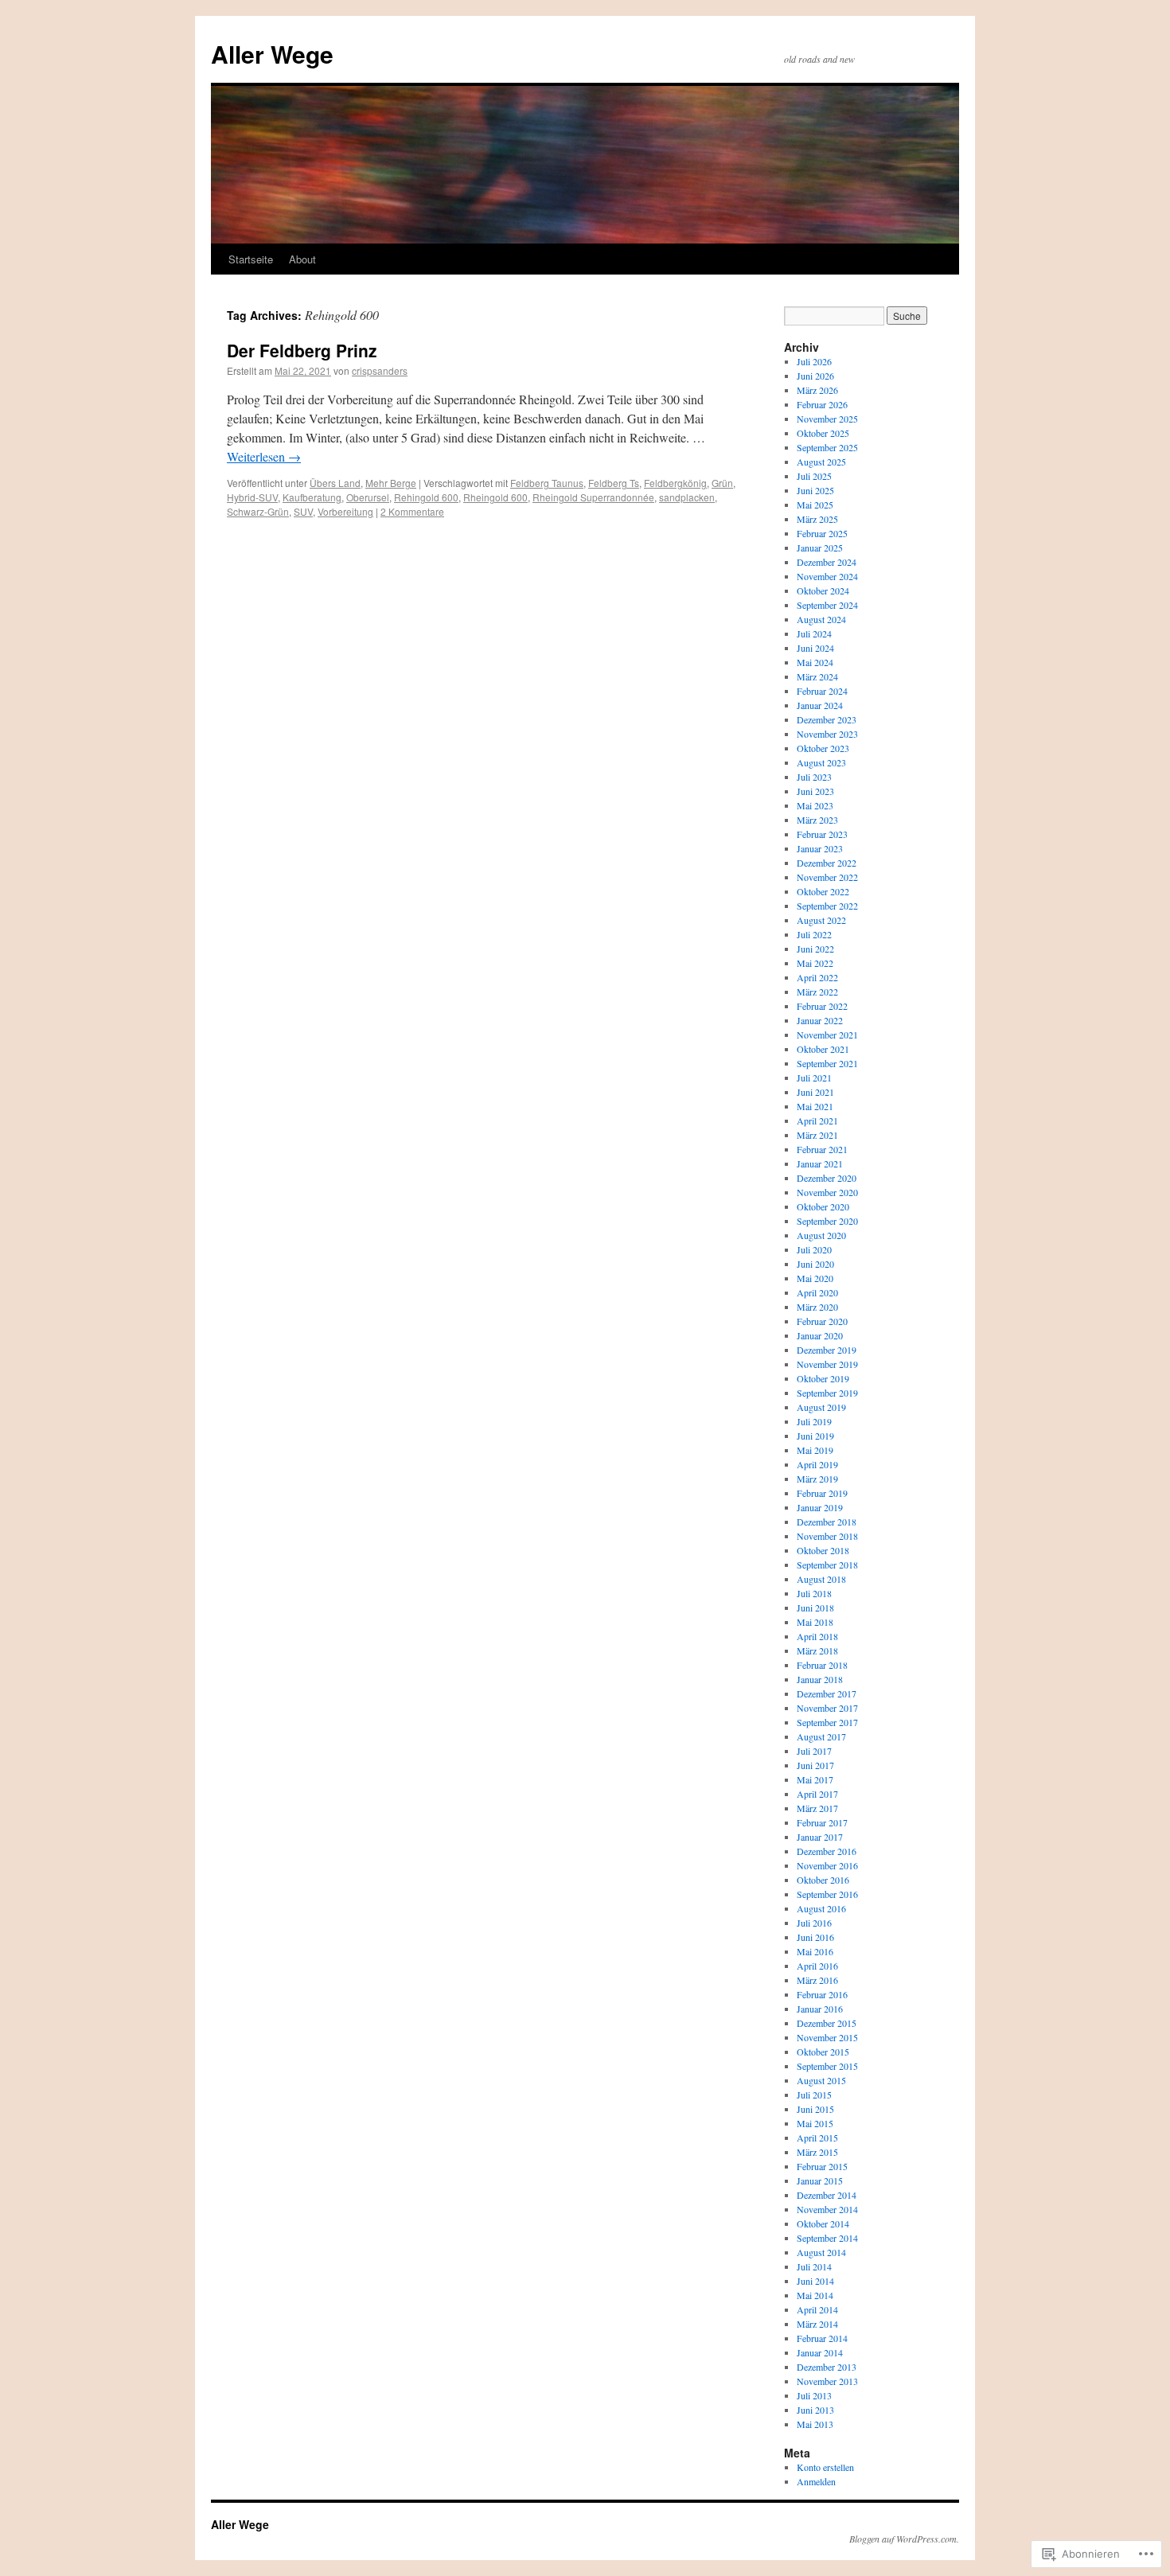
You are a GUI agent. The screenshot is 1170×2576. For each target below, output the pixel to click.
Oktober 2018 (823, 1550)
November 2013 (827, 2381)
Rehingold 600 (426, 497)
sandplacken (687, 497)
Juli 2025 (814, 476)
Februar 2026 (822, 404)
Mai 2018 (815, 1622)
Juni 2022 (815, 949)
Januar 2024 (820, 705)
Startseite (251, 259)
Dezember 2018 (827, 1522)
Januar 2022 (820, 1020)
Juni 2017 (815, 1765)
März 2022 (817, 992)
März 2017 (817, 1808)
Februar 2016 (822, 1994)
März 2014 (817, 2324)
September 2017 (827, 1722)
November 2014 (827, 2209)
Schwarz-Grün (258, 511)
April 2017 (817, 1794)
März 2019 (817, 1479)
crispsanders (380, 370)
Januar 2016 (820, 2009)
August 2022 (821, 920)
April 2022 (817, 977)
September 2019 (827, 1393)
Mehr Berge (391, 483)
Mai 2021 (815, 1106)
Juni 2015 (815, 2109)
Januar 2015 (820, 2180)
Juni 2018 (815, 1608)
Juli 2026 (814, 361)
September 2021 (827, 1063)
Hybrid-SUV (252, 497)
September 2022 (827, 906)
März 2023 (817, 820)
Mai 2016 (815, 1951)
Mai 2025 (815, 505)
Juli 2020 (814, 1249)
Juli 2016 (814, 1923)
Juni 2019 (815, 1436)
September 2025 (827, 447)
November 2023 (827, 734)
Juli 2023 (814, 777)
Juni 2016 (815, 1937)
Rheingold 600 (495, 497)
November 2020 (827, 1192)
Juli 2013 (814, 2395)
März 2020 (817, 1307)
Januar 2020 (820, 1335)
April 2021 (817, 1120)
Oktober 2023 (823, 748)
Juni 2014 (815, 2281)
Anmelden (816, 2481)
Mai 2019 (815, 1450)
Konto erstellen (825, 2467)
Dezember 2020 (827, 1178)
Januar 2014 (820, 2352)
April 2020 (817, 1292)
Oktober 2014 (823, 2223)
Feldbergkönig (675, 483)
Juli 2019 (814, 1421)
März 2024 (817, 676)
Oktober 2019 (823, 1378)
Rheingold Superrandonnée (593, 497)
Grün (722, 483)
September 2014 (827, 2238)
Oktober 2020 (823, 1206)
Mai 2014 (815, 2295)
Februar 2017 (822, 1822)
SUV (303, 511)
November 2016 (827, 1865)
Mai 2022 (815, 963)
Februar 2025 (822, 533)
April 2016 (817, 1966)
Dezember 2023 (827, 719)
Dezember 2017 (827, 1693)
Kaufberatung (312, 497)
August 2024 (821, 619)
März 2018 (817, 1650)
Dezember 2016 (827, 1851)
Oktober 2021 (823, 1049)
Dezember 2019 (827, 1350)
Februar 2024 (822, 691)
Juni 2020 (815, 1264)
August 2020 (821, 1235)
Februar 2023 (822, 834)
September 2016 (827, 1894)
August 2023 (821, 762)
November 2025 (827, 419)
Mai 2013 (815, 2424)
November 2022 (827, 877)
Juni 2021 (815, 1092)
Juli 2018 (814, 1593)
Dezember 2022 (827, 863)
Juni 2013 (815, 2410)
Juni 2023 (815, 791)
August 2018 (821, 1579)
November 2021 (827, 1035)
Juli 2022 (814, 934)
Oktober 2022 (823, 891)
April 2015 (817, 2138)
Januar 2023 (820, 848)
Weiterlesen (264, 456)
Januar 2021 (820, 1163)
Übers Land (335, 483)
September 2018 (827, 1565)
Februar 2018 (822, 1665)
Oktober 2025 (823, 433)
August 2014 (821, 2252)
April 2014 (817, 2309)
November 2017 (827, 1708)
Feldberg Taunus (547, 483)
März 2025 (817, 519)
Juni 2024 (815, 648)
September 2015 (827, 2066)
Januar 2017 (820, 1837)
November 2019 (827, 1364)
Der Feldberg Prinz (302, 350)
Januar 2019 (820, 1507)
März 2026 (817, 390)
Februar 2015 (822, 2166)
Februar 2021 (822, 1149)
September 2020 (827, 1221)
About (302, 259)
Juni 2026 (815, 376)
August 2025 (821, 462)
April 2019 (817, 1464)
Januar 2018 (820, 1679)
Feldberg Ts (614, 483)
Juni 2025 (815, 490)
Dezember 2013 (827, 2367)
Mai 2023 (815, 805)
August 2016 (821, 1908)
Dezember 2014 (827, 2195)
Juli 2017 (814, 1751)
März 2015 (817, 2152)
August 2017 (821, 1736)
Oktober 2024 (823, 590)
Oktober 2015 (823, 2052)
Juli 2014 (814, 2266)
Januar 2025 (820, 548)
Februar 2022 (822, 1006)
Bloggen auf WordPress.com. (904, 2539)
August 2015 (821, 2080)
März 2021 (817, 1135)
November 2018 (827, 1536)
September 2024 (827, 605)
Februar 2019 (822, 1493)
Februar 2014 (822, 2338)
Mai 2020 (815, 1278)
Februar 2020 (822, 1321)
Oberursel (368, 497)
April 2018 (817, 1636)
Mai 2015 (815, 2123)
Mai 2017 (815, 1779)
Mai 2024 (815, 662)
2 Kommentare (412, 511)
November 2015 (827, 2037)
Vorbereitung (345, 511)
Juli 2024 (814, 633)
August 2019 (821, 1407)
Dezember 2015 (827, 2023)
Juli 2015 (814, 2095)
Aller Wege (272, 54)
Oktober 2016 (823, 1880)
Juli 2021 (814, 1078)
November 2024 (827, 576)
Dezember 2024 (827, 562)
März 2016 (817, 1980)
